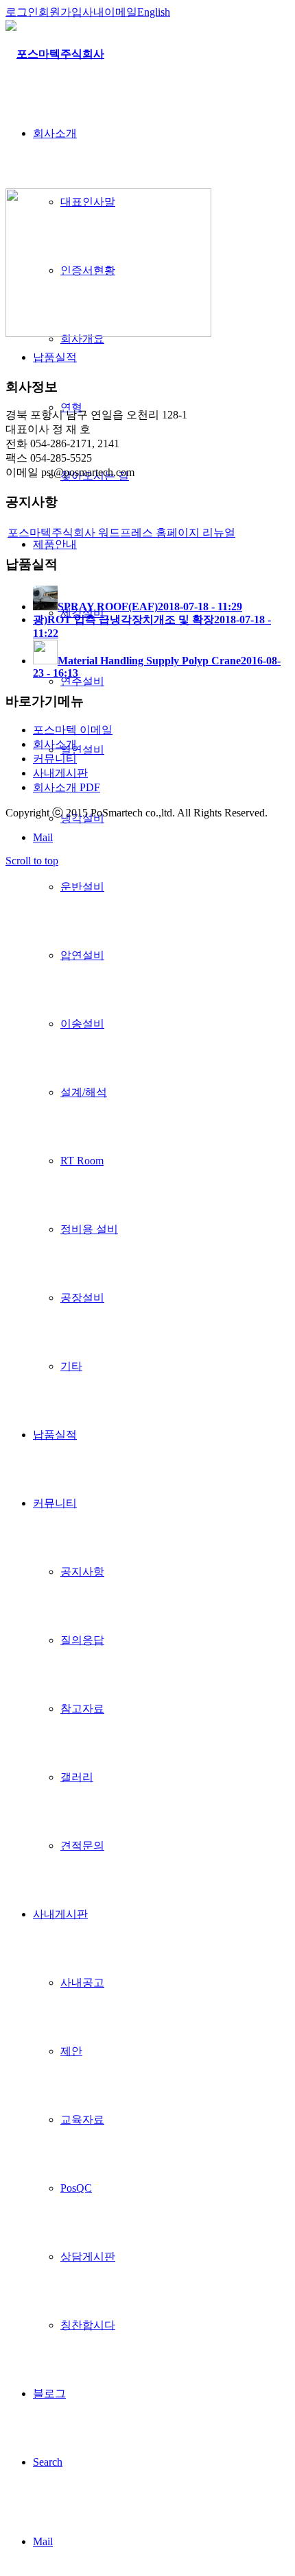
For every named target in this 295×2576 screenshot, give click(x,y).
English (154, 12)
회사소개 (55, 744)
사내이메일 (110, 12)
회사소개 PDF (67, 787)
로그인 (22, 12)
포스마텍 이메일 (73, 730)
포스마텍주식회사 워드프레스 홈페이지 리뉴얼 (121, 533)
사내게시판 (60, 773)
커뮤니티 (55, 759)
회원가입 (60, 12)
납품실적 (55, 357)
